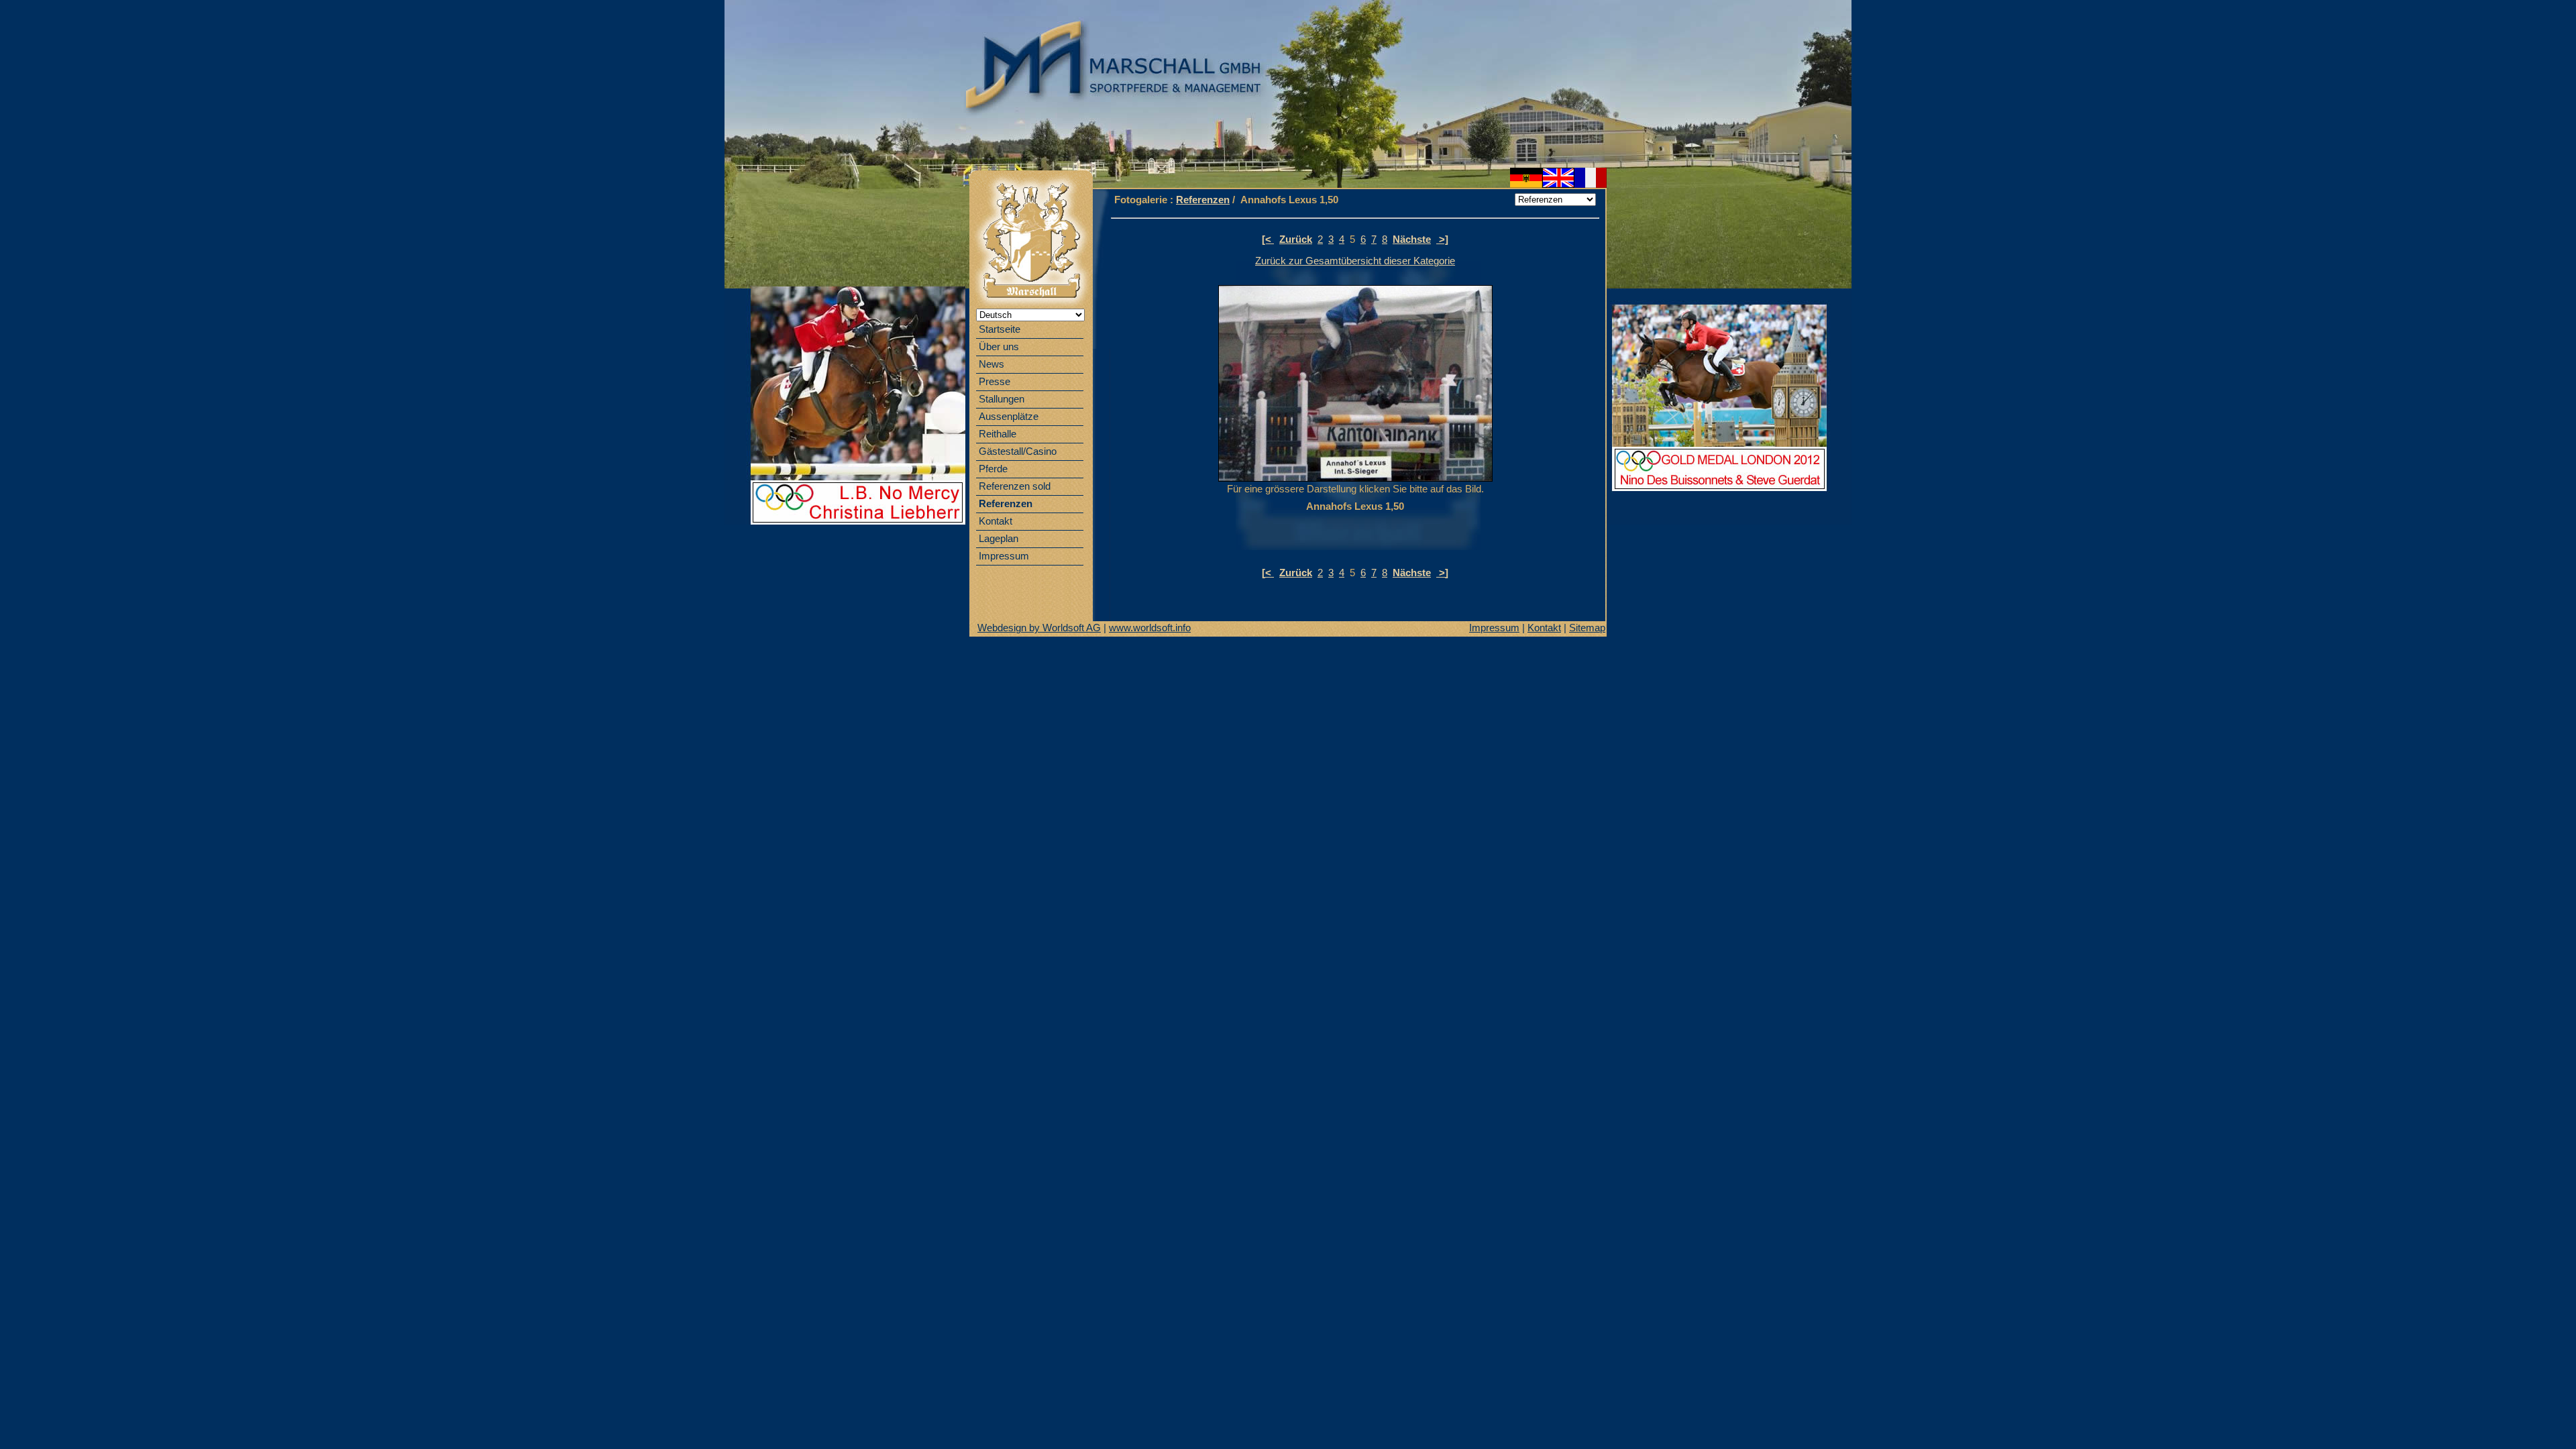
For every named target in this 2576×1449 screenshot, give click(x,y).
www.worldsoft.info (1150, 628)
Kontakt (1544, 628)
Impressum (1494, 628)
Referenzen (1203, 200)
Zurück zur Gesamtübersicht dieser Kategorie (1355, 261)
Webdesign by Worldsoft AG (1039, 628)
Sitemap (1587, 628)
